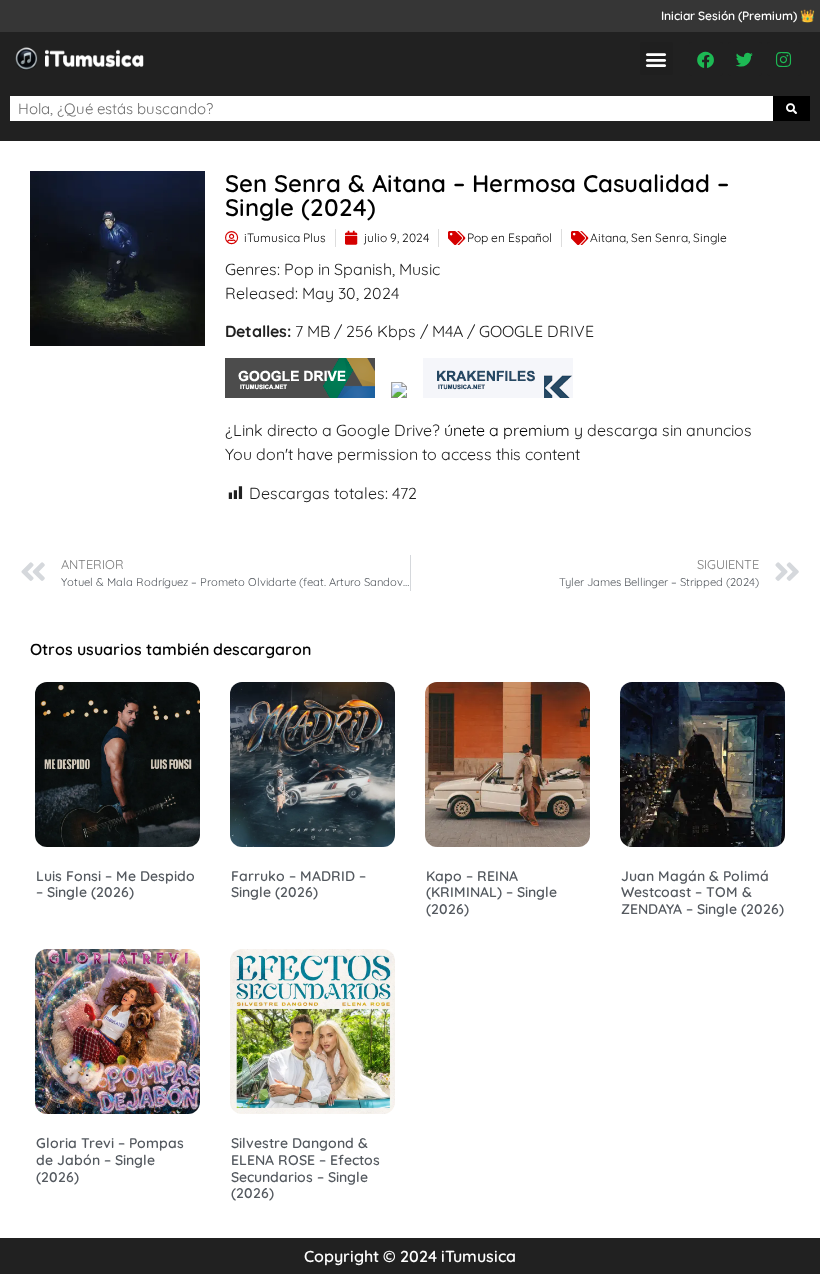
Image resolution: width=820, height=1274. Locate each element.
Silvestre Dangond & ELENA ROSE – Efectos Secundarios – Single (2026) (305, 1168)
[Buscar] (792, 108)
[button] (656, 58)
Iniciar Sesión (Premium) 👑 (738, 15)
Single (710, 237)
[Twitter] (745, 59)
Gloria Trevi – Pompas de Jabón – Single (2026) (110, 1160)
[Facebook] (706, 59)
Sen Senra (659, 237)
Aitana (608, 237)
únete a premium (507, 430)
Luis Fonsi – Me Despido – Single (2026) (115, 884)
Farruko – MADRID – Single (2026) (298, 884)
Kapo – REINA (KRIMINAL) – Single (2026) (491, 893)
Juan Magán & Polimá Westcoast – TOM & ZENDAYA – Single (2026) (702, 893)
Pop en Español (509, 237)
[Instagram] (784, 59)
